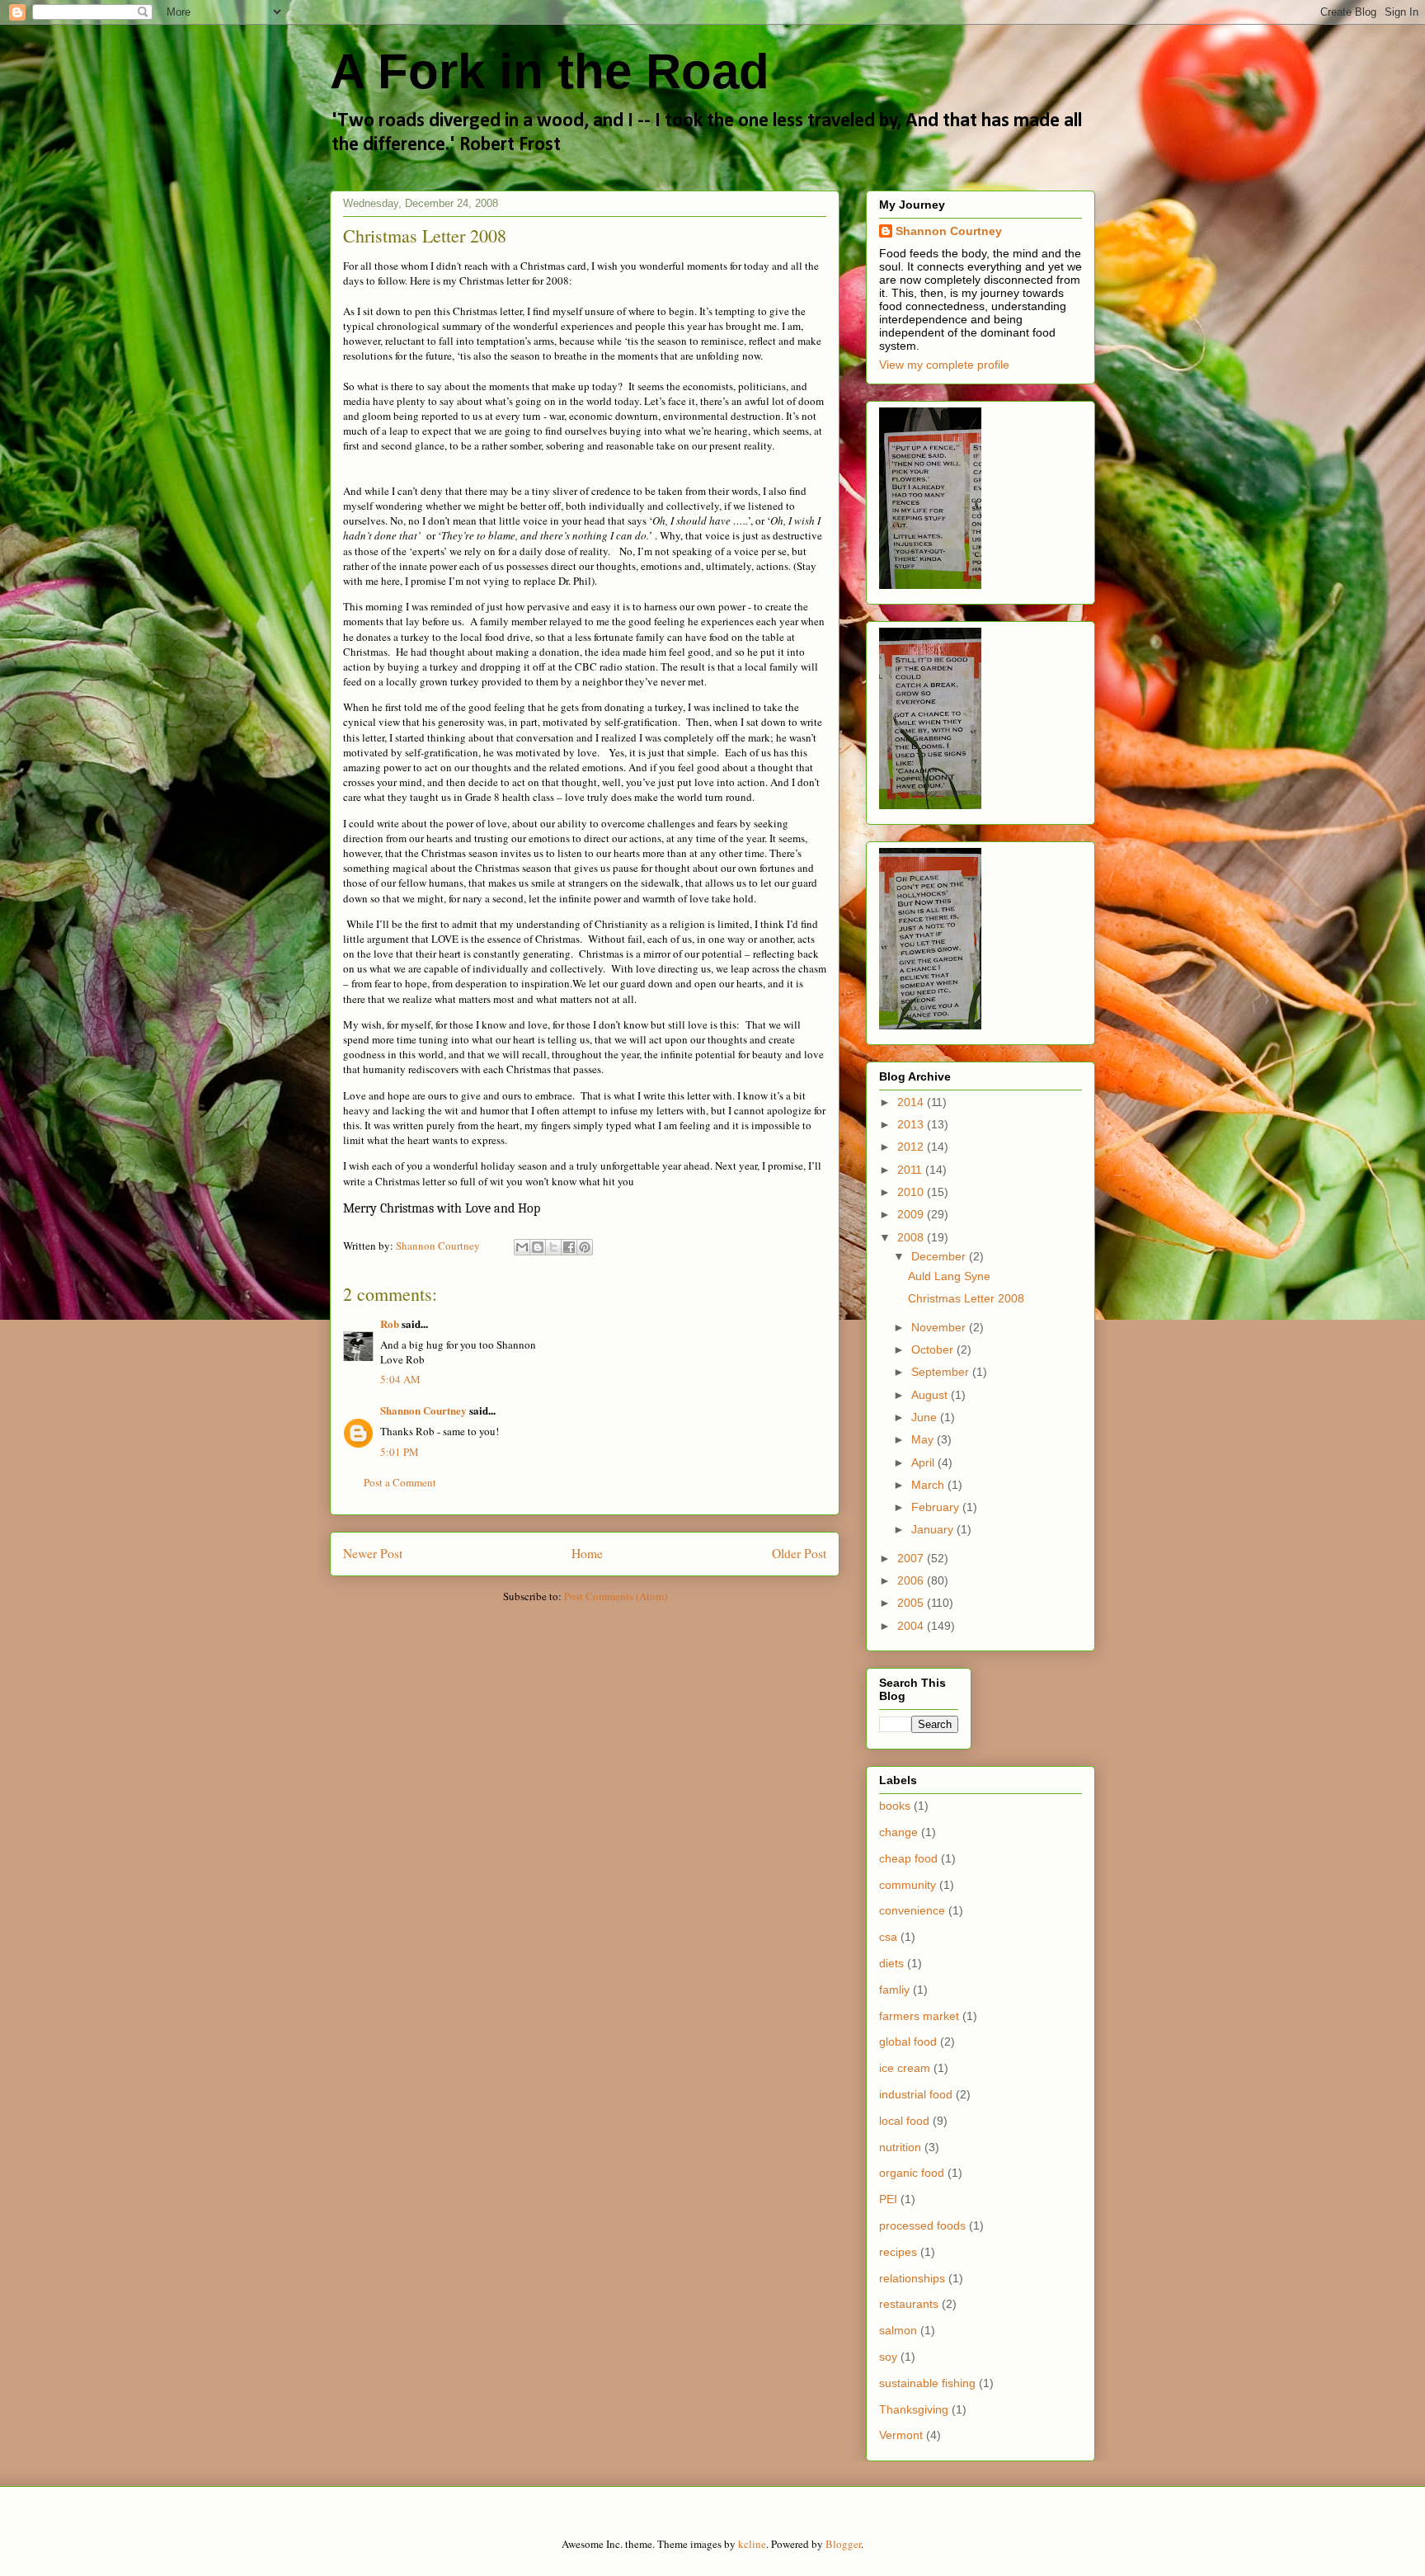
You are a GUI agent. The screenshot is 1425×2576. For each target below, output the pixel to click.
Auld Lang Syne (949, 1276)
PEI (888, 2199)
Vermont (901, 2435)
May (924, 1439)
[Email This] (522, 1247)
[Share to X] (553, 1247)
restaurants (909, 2304)
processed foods (922, 2225)
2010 (912, 1192)
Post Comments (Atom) (616, 1596)
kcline (752, 2544)
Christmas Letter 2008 (966, 1298)
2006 (912, 1580)
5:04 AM (400, 1379)
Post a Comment (400, 1482)
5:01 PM (400, 1452)
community (908, 1885)
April (924, 1462)
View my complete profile (944, 365)
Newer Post (373, 1553)
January (934, 1529)
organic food (912, 2173)
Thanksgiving (914, 2409)
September (942, 1372)
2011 (911, 1170)
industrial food (916, 2094)
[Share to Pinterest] (585, 1247)
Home (587, 1553)
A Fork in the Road (550, 71)
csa (888, 1937)
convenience (912, 1910)
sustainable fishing (927, 2383)
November (940, 1327)
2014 (912, 1102)
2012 (912, 1147)
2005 (912, 1603)
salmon (898, 2330)
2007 (912, 1558)
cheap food (908, 1858)
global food (908, 2041)
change (898, 1832)
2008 (912, 1237)
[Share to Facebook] (569, 1247)
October (934, 1349)
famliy (894, 1990)
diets (891, 1963)
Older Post (799, 1553)
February (937, 1507)
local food (904, 2121)
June (926, 1417)
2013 (912, 1124)
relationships (912, 2278)
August (931, 1395)
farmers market (919, 2016)
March (929, 1485)
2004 (912, 1626)
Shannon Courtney (425, 1410)
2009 (912, 1214)
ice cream (905, 2068)
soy (888, 2357)
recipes (898, 2252)
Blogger (843, 2544)
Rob (390, 1323)
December (940, 1256)
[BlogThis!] (538, 1247)
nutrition (900, 2147)
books (895, 1806)
